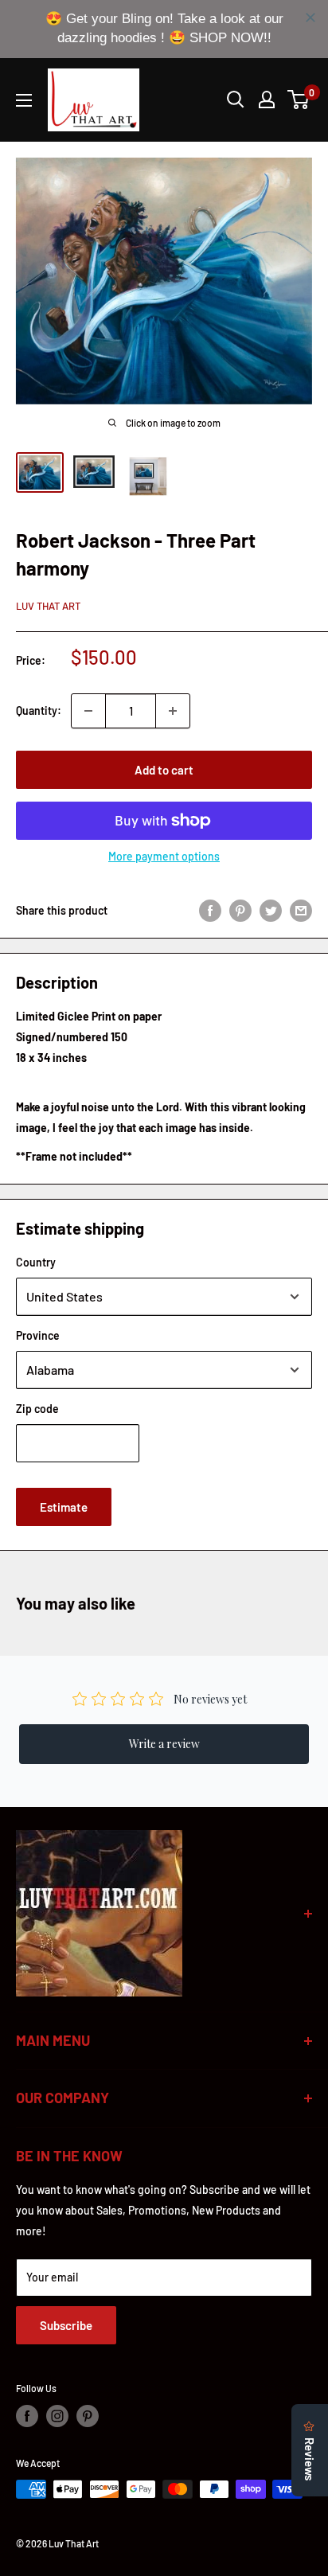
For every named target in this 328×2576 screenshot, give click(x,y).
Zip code (37, 1409)
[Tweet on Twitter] (271, 910)
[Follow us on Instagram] (57, 2416)
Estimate (64, 1507)
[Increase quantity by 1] (173, 711)
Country (36, 1262)
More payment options (164, 856)
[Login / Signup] (267, 100)
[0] (299, 100)
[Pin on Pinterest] (240, 910)
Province (38, 1335)
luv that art (48, 606)
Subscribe (66, 2325)
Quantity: (39, 710)
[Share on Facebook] (210, 910)
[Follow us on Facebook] (27, 2416)
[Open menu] (24, 100)
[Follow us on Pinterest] (88, 2416)
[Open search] (236, 100)
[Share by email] (301, 910)
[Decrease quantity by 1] (88, 711)
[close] (310, 18)
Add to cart (164, 770)
